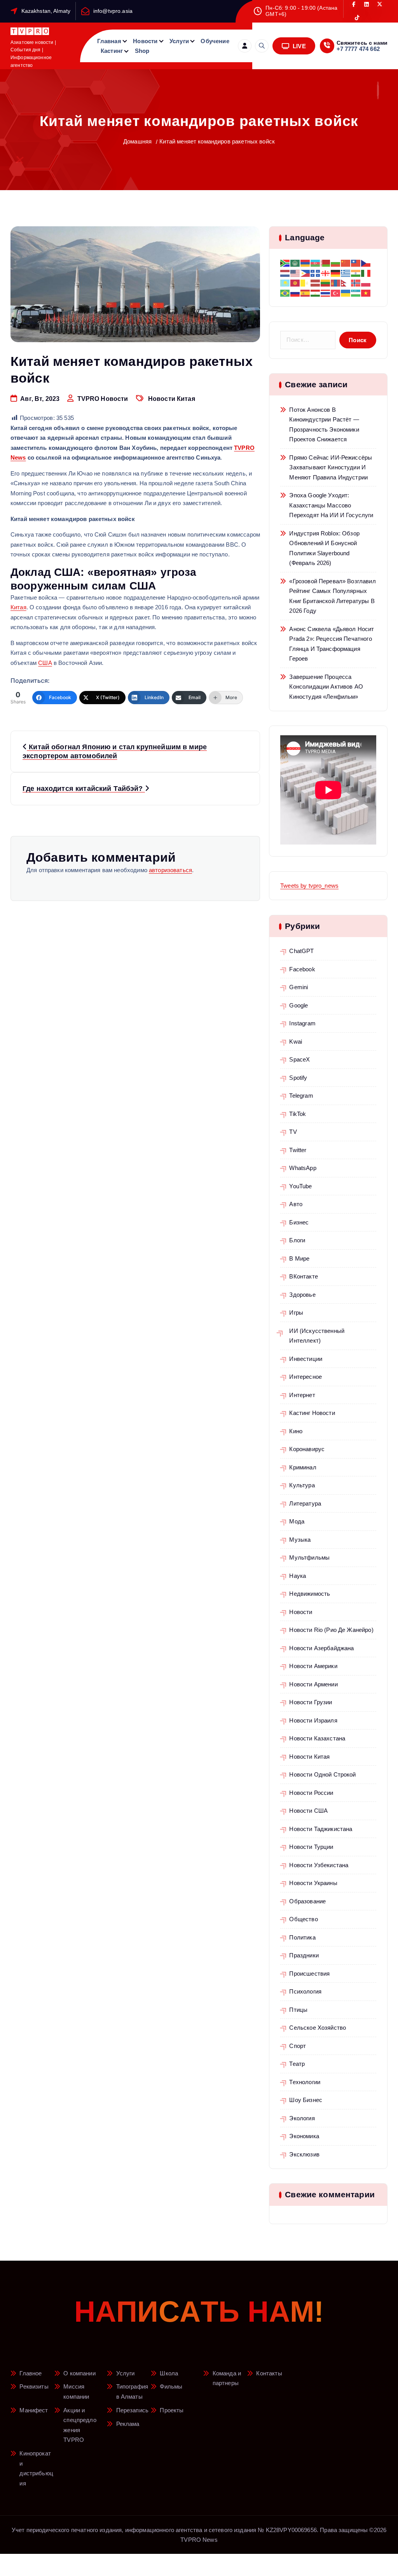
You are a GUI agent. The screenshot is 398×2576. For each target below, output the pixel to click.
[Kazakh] (285, 282)
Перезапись (133, 2410)
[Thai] (326, 292)
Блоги (297, 1240)
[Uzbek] (356, 292)
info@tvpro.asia (113, 11)
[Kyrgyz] (295, 282)
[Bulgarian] (336, 263)
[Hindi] (356, 272)
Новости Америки (313, 1666)
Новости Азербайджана (321, 1648)
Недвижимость (310, 1594)
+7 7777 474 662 (358, 49)
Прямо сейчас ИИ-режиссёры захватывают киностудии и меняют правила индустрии (331, 467)
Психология (305, 1991)
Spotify (298, 1078)
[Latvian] (316, 282)
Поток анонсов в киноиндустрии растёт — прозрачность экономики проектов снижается (324, 425)
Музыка (300, 1540)
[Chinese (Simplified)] (346, 263)
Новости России (311, 1793)
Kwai (296, 1041)
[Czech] (366, 263)
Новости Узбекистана (319, 1865)
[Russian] (295, 292)
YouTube (300, 1186)
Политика (302, 1937)
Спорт (298, 2046)
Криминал (303, 1467)
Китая (18, 607)
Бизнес (299, 1222)
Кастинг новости (312, 1413)
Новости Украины (313, 1883)
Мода (297, 1521)
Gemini (298, 987)
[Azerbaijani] (316, 263)
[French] (316, 272)
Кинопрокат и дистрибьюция (36, 2468)
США (45, 663)
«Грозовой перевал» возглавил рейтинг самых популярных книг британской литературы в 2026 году (332, 596)
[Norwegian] (356, 282)
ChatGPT (301, 951)
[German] (336, 272)
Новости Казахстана (317, 1738)
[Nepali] (346, 282)
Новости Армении (313, 1684)
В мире (299, 1258)
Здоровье (302, 1295)
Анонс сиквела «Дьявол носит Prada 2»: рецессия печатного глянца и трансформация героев (332, 644)
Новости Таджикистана (321, 1829)
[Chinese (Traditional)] (356, 263)
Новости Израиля (313, 1720)
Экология (302, 2118)
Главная (109, 41)
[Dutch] (285, 272)
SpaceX (299, 1059)
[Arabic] (295, 263)
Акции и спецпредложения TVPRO (80, 2425)
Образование (307, 1901)
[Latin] (305, 282)
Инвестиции (306, 1359)
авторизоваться (170, 870)
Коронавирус (307, 1449)
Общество (303, 1919)
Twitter (298, 1150)
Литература (305, 1503)
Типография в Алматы (132, 2392)
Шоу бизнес (306, 2100)
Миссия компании (76, 2392)
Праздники (304, 1955)
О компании (79, 2373)
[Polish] (366, 282)
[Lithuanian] (326, 282)
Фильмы (171, 2386)
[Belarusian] (326, 263)
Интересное (305, 1377)
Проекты (172, 2410)
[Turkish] (336, 292)
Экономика (304, 2136)
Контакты (269, 2373)
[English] (295, 272)
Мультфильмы (309, 1557)
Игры (296, 1312)
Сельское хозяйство (318, 2028)
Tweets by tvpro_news (309, 886)
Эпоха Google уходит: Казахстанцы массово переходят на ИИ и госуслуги (331, 505)
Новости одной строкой (322, 1774)
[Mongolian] (336, 282)
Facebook (302, 969)
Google (298, 1005)
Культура (302, 1485)
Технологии (305, 2082)
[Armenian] (305, 263)
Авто (296, 1204)
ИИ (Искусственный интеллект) (317, 1336)
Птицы (298, 2010)
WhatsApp (303, 1168)
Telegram (301, 1096)
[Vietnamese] (366, 292)
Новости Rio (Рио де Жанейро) (331, 1630)
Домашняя (137, 141)
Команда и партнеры (227, 2378)
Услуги (179, 41)
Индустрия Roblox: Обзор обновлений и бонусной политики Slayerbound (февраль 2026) (324, 548)
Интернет (302, 1395)
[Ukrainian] (346, 292)
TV (293, 1132)
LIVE (298, 46)
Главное (31, 2373)
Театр (297, 2064)
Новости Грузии (311, 1702)
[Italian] (366, 272)
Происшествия (309, 1974)
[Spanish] (305, 292)
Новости (145, 41)
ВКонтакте (303, 1276)
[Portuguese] (285, 292)
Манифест (34, 2410)
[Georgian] (326, 272)
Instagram (302, 1023)
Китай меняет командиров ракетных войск (217, 141)
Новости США (308, 1811)
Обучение (215, 41)
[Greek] (346, 272)
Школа (169, 2373)
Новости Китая (172, 399)
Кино (296, 1431)
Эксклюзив (304, 2154)
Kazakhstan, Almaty (46, 11)
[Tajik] (316, 292)
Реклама (128, 2424)
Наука (298, 1576)
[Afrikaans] (285, 263)
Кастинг (112, 51)
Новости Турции (311, 1847)
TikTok (298, 1114)
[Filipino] (305, 272)
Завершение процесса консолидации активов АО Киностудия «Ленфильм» (326, 687)
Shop (142, 51)
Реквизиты (34, 2386)
